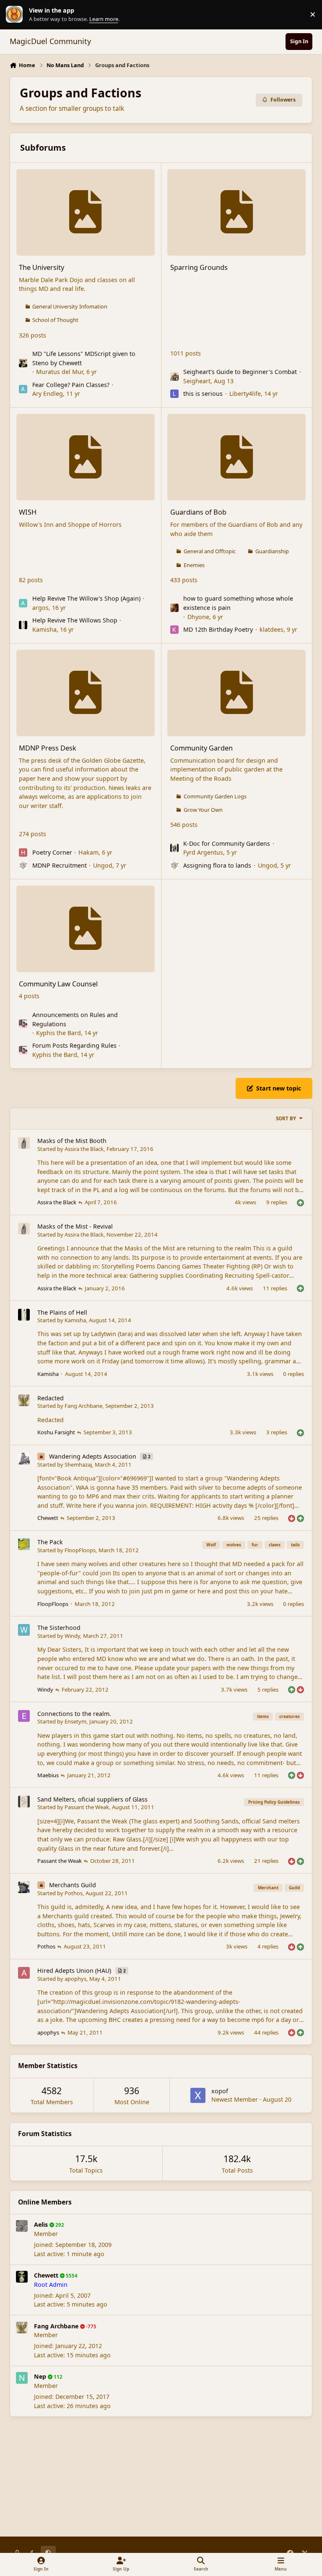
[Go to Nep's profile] (22, 2378)
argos (40, 608)
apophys (75, 1979)
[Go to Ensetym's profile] (24, 1716)
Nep (40, 2376)
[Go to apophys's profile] (24, 1973)
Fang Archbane (83, 1406)
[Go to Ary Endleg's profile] (23, 389)
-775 (91, 2326)
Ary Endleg (48, 394)
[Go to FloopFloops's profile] (24, 1544)
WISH (28, 512)
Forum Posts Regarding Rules (74, 1045)
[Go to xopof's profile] (198, 2095)
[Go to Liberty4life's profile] (174, 394)
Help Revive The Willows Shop (75, 620)
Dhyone (198, 617)
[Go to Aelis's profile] (22, 2226)
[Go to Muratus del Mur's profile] (23, 363)
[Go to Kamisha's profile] (23, 625)
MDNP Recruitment (60, 865)
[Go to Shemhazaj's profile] (24, 1459)
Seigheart (197, 381)
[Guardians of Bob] (236, 457)
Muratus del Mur (60, 372)
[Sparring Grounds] (236, 212)
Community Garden (201, 748)
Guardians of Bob (198, 512)
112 (57, 2377)
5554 (71, 2276)
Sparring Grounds (199, 267)
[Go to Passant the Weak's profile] (24, 1802)
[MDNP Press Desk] (86, 693)
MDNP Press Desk (48, 748)
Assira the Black (84, 1149)
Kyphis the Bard (58, 1033)
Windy (72, 1636)
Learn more (16, 14)
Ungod (103, 865)
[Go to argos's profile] (23, 603)
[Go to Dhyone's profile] (174, 608)
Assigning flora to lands (217, 865)
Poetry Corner (52, 852)
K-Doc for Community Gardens (227, 843)
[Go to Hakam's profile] (23, 853)
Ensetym (75, 1721)
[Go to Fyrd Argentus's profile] (174, 848)
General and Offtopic (210, 551)
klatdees (271, 629)
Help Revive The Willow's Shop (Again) (86, 598)
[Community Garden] (236, 693)
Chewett (48, 1518)
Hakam (88, 852)
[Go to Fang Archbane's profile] (24, 1400)
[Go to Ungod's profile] (23, 865)
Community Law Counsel (58, 984)
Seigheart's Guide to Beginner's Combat (240, 372)
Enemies (194, 565)
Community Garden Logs (215, 796)
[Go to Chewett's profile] (22, 2277)
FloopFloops (80, 1550)
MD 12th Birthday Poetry (218, 629)
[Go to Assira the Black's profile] (24, 1143)
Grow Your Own (203, 810)
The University (42, 267)
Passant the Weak (87, 1807)
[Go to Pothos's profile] (24, 1887)
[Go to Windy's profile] (24, 1630)
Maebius (48, 1775)
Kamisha (44, 629)
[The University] (86, 212)
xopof (220, 2091)
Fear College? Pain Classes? (71, 385)
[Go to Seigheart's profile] (174, 377)
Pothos (74, 1893)
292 (59, 2225)
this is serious (203, 394)
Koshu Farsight (56, 1432)
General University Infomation (70, 306)
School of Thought (55, 320)
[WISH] (86, 457)
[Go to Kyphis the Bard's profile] (23, 1024)
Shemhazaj (78, 1465)
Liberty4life (245, 394)
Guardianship (272, 551)
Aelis (41, 2224)
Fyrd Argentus (203, 852)
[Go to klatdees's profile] (174, 630)
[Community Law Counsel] (86, 929)
